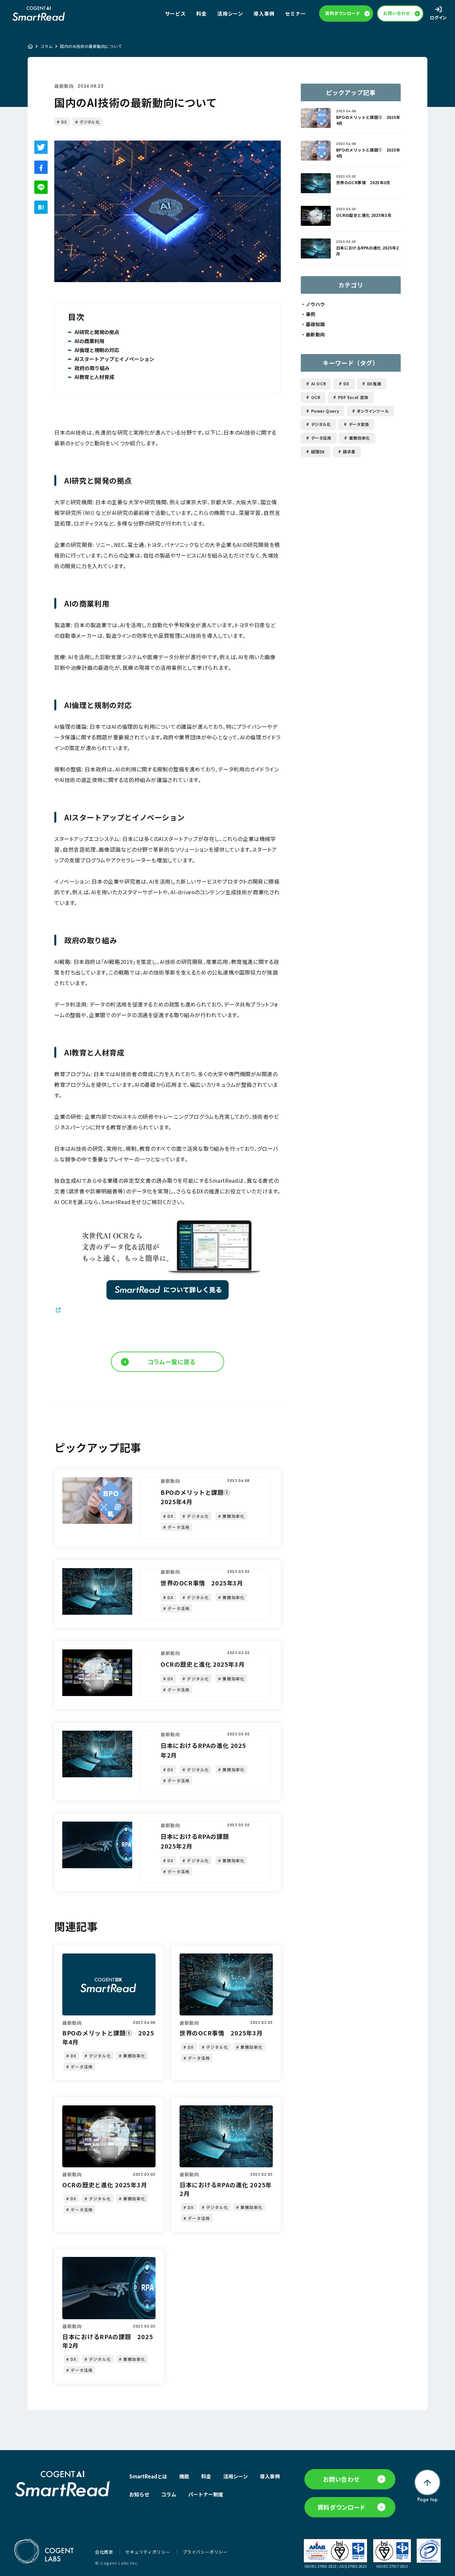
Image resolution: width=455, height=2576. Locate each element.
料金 (201, 13)
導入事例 (264, 13)
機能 (184, 2476)
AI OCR (319, 384)
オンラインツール (373, 411)
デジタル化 (90, 122)
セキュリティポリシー (148, 2552)
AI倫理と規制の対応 (97, 350)
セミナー (295, 13)
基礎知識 (315, 324)
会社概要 (105, 2552)
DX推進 (374, 384)
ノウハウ (315, 304)
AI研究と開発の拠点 (97, 332)
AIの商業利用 (89, 341)
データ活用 (321, 438)
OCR (316, 397)
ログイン (439, 17)
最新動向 (64, 86)
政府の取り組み (92, 368)
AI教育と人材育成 (94, 377)
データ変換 (359, 424)
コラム (46, 46)
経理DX (318, 451)
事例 (311, 314)
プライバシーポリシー (205, 2552)
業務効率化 (360, 438)
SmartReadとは (148, 2476)
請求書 (349, 451)
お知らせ (139, 2494)
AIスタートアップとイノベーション (114, 359)
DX (64, 122)
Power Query (325, 411)
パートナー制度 (206, 2494)
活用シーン (230, 13)
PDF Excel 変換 (353, 397)
